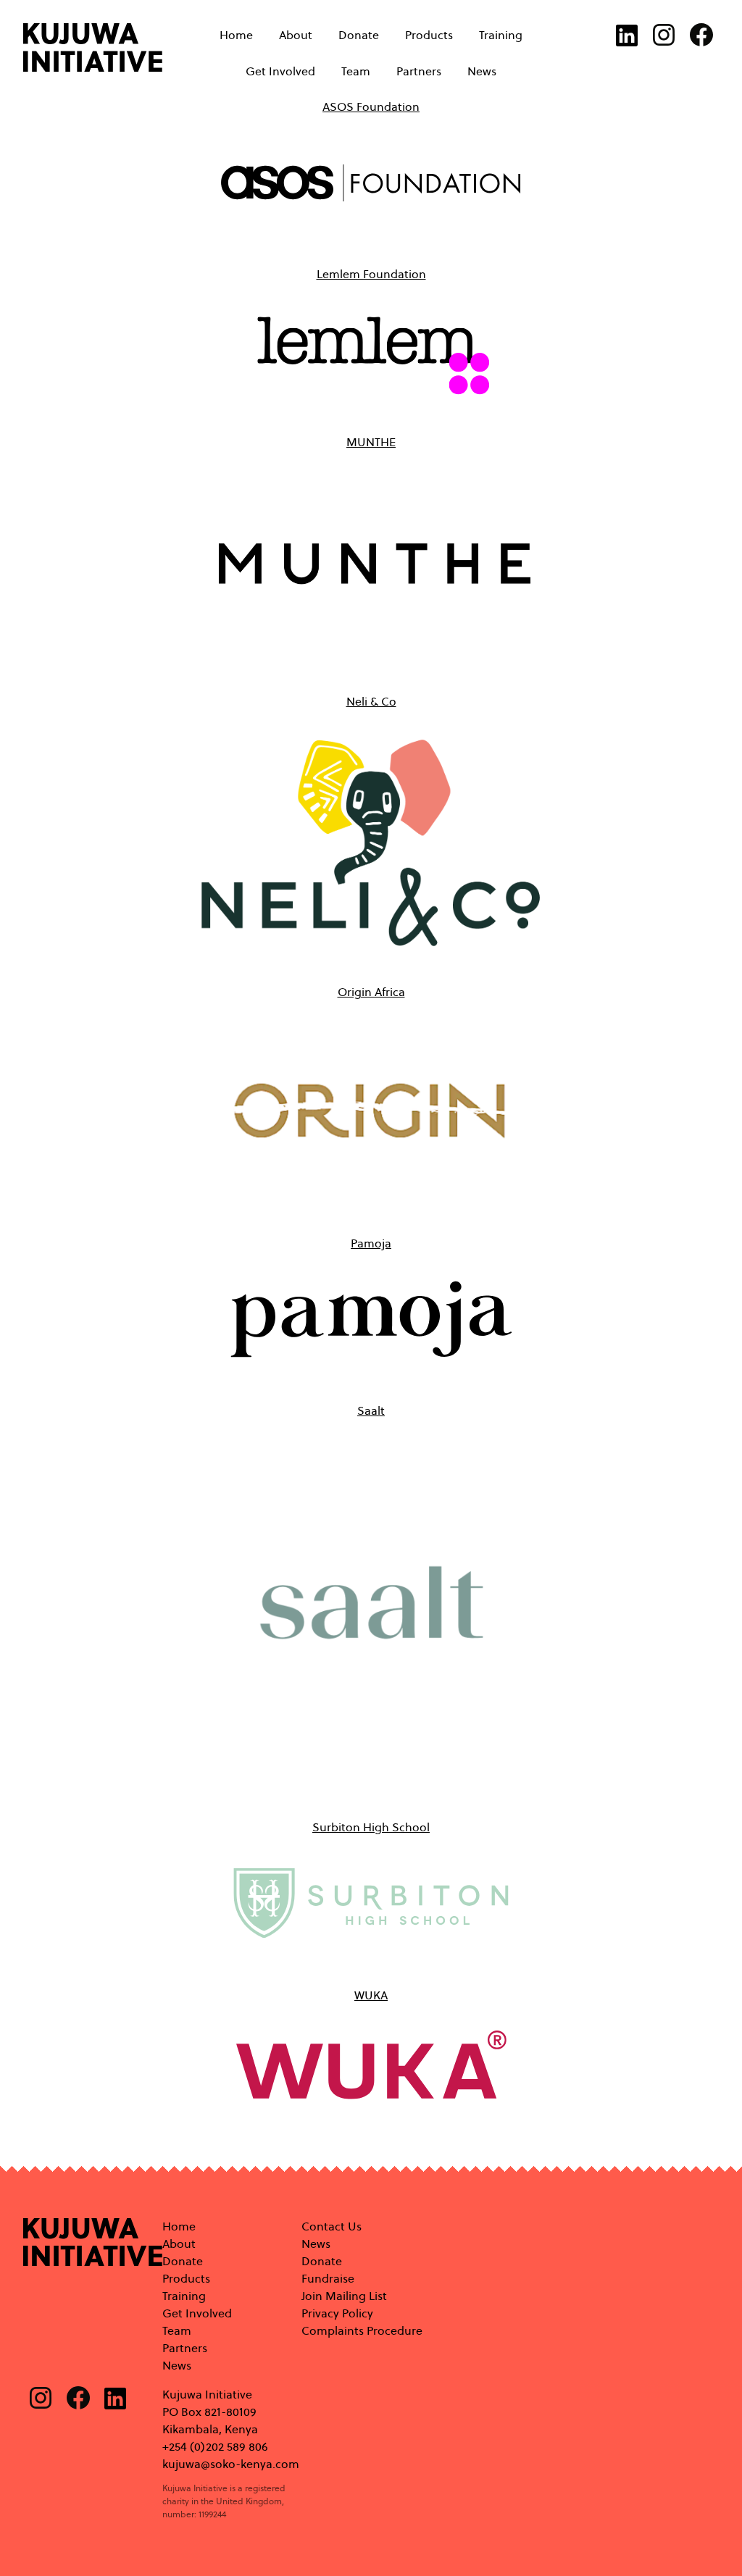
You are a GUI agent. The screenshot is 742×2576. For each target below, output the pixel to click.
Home (236, 35)
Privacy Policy (337, 2313)
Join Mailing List (344, 2296)
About (296, 35)
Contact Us (332, 2226)
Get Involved (280, 72)
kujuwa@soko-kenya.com (231, 2464)
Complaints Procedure (362, 2331)
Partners (419, 72)
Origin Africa (371, 992)
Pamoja (371, 1243)
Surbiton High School (371, 1827)
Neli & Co (371, 702)
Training (501, 35)
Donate (359, 35)
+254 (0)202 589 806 (215, 2447)
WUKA (371, 1995)
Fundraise (328, 2279)
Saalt (371, 1411)
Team (356, 72)
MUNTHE (371, 442)
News (482, 72)
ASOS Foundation (371, 107)
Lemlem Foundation (371, 274)
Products (429, 35)
